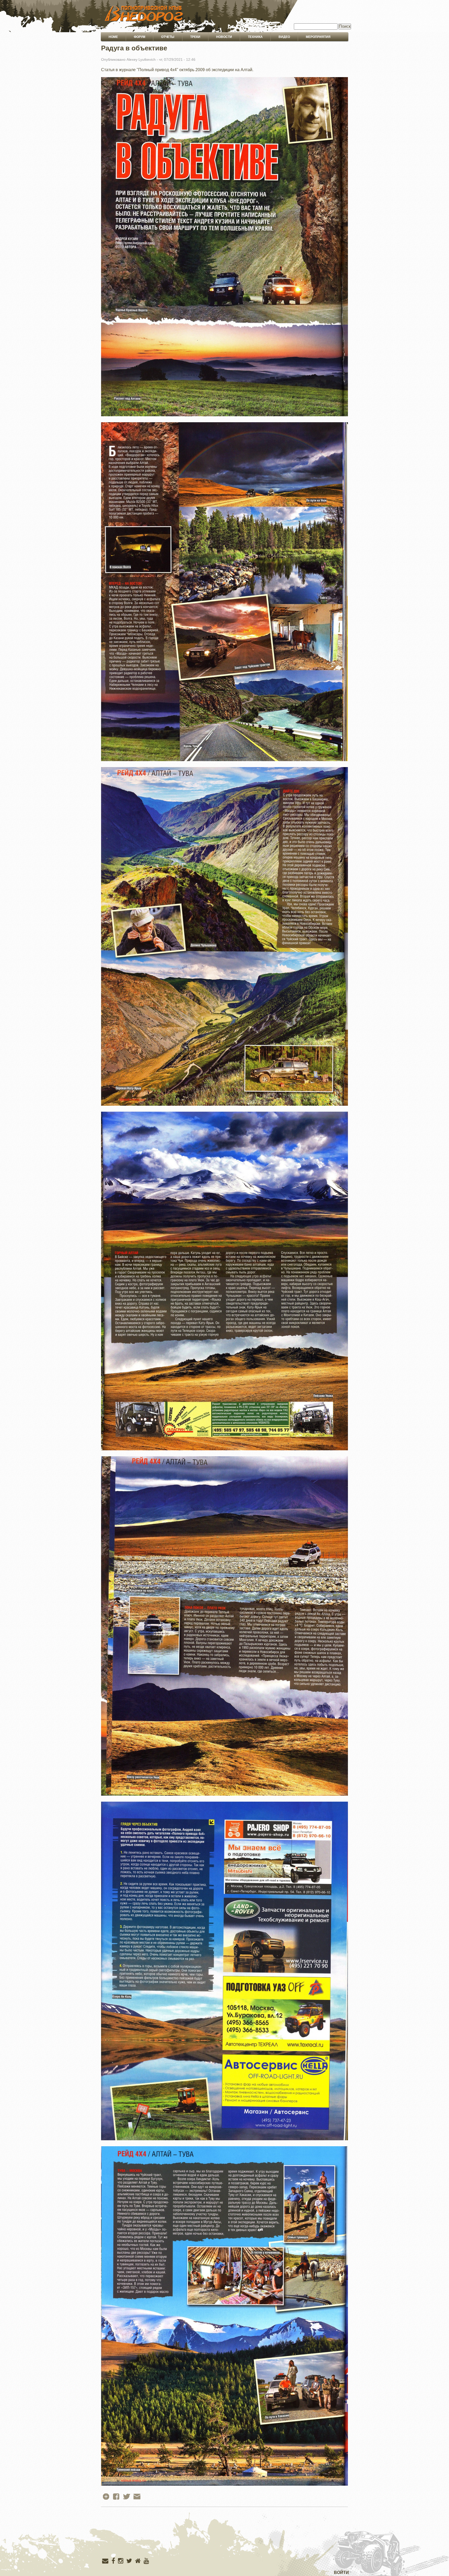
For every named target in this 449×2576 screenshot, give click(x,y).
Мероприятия (318, 37)
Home (113, 37)
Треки (195, 37)
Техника (255, 37)
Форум (140, 37)
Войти (341, 2573)
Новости (224, 37)
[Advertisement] (224, 2543)
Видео (284, 37)
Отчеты (168, 37)
